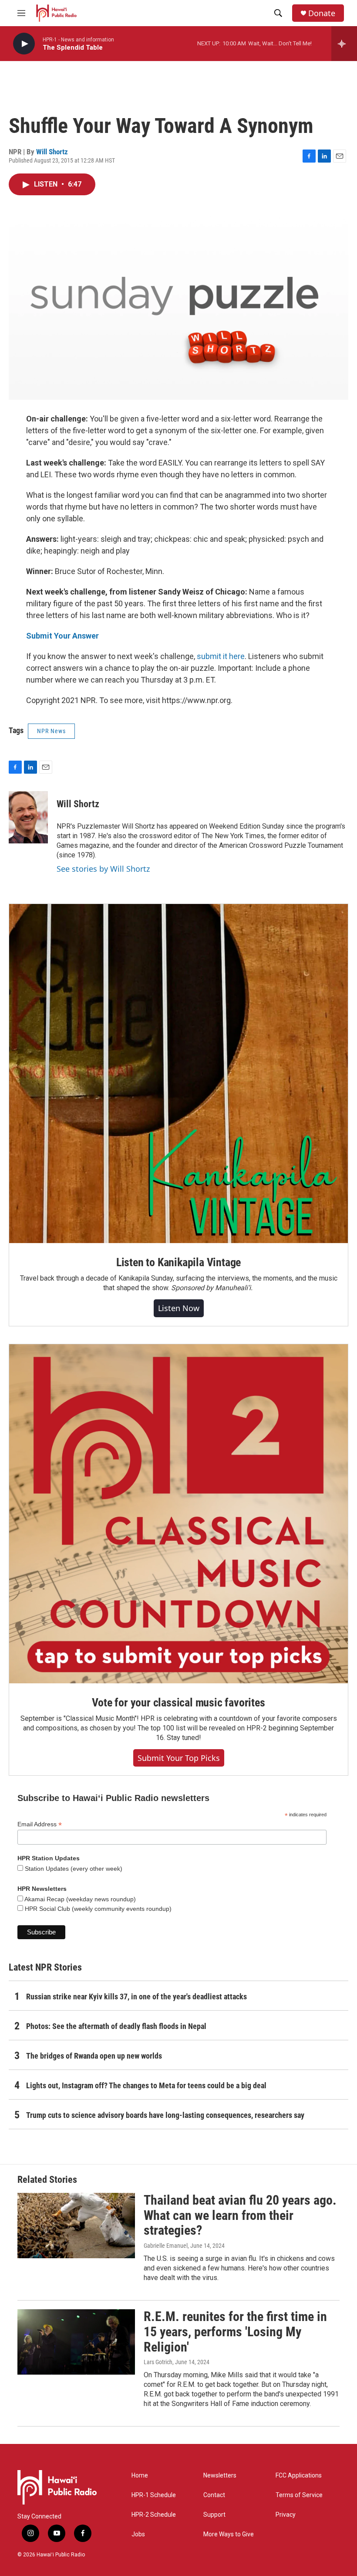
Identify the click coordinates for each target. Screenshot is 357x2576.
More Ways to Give (229, 2534)
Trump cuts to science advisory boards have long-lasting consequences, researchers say (165, 2115)
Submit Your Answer (62, 636)
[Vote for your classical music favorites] (178, 1514)
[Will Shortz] (28, 817)
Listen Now (179, 1308)
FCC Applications (299, 2476)
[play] (24, 44)
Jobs (138, 2534)
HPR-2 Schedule (154, 2515)
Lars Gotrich (158, 2362)
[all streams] (344, 44)
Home (140, 2476)
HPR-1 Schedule (154, 2495)
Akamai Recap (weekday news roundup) (79, 1899)
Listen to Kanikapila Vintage (178, 1262)
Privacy (286, 2515)
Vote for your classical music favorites (178, 1703)
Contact (214, 2495)
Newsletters (220, 2476)
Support (214, 2515)
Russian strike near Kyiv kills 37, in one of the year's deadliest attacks (136, 1997)
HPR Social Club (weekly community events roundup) (97, 1909)
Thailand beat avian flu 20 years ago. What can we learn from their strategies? (240, 2215)
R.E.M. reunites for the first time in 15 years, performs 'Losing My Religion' (235, 2332)
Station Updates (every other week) (73, 1869)
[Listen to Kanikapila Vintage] (178, 1074)
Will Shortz (52, 152)
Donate (322, 13)
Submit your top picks (179, 1758)
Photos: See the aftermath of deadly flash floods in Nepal (116, 2026)
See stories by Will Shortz (103, 869)
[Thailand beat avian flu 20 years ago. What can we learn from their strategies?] (76, 2226)
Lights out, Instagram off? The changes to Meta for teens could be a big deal (146, 2085)
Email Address (40, 1824)
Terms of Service (299, 2495)
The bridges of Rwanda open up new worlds (94, 2056)
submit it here (221, 656)
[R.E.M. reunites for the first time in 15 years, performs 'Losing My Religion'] (76, 2342)
